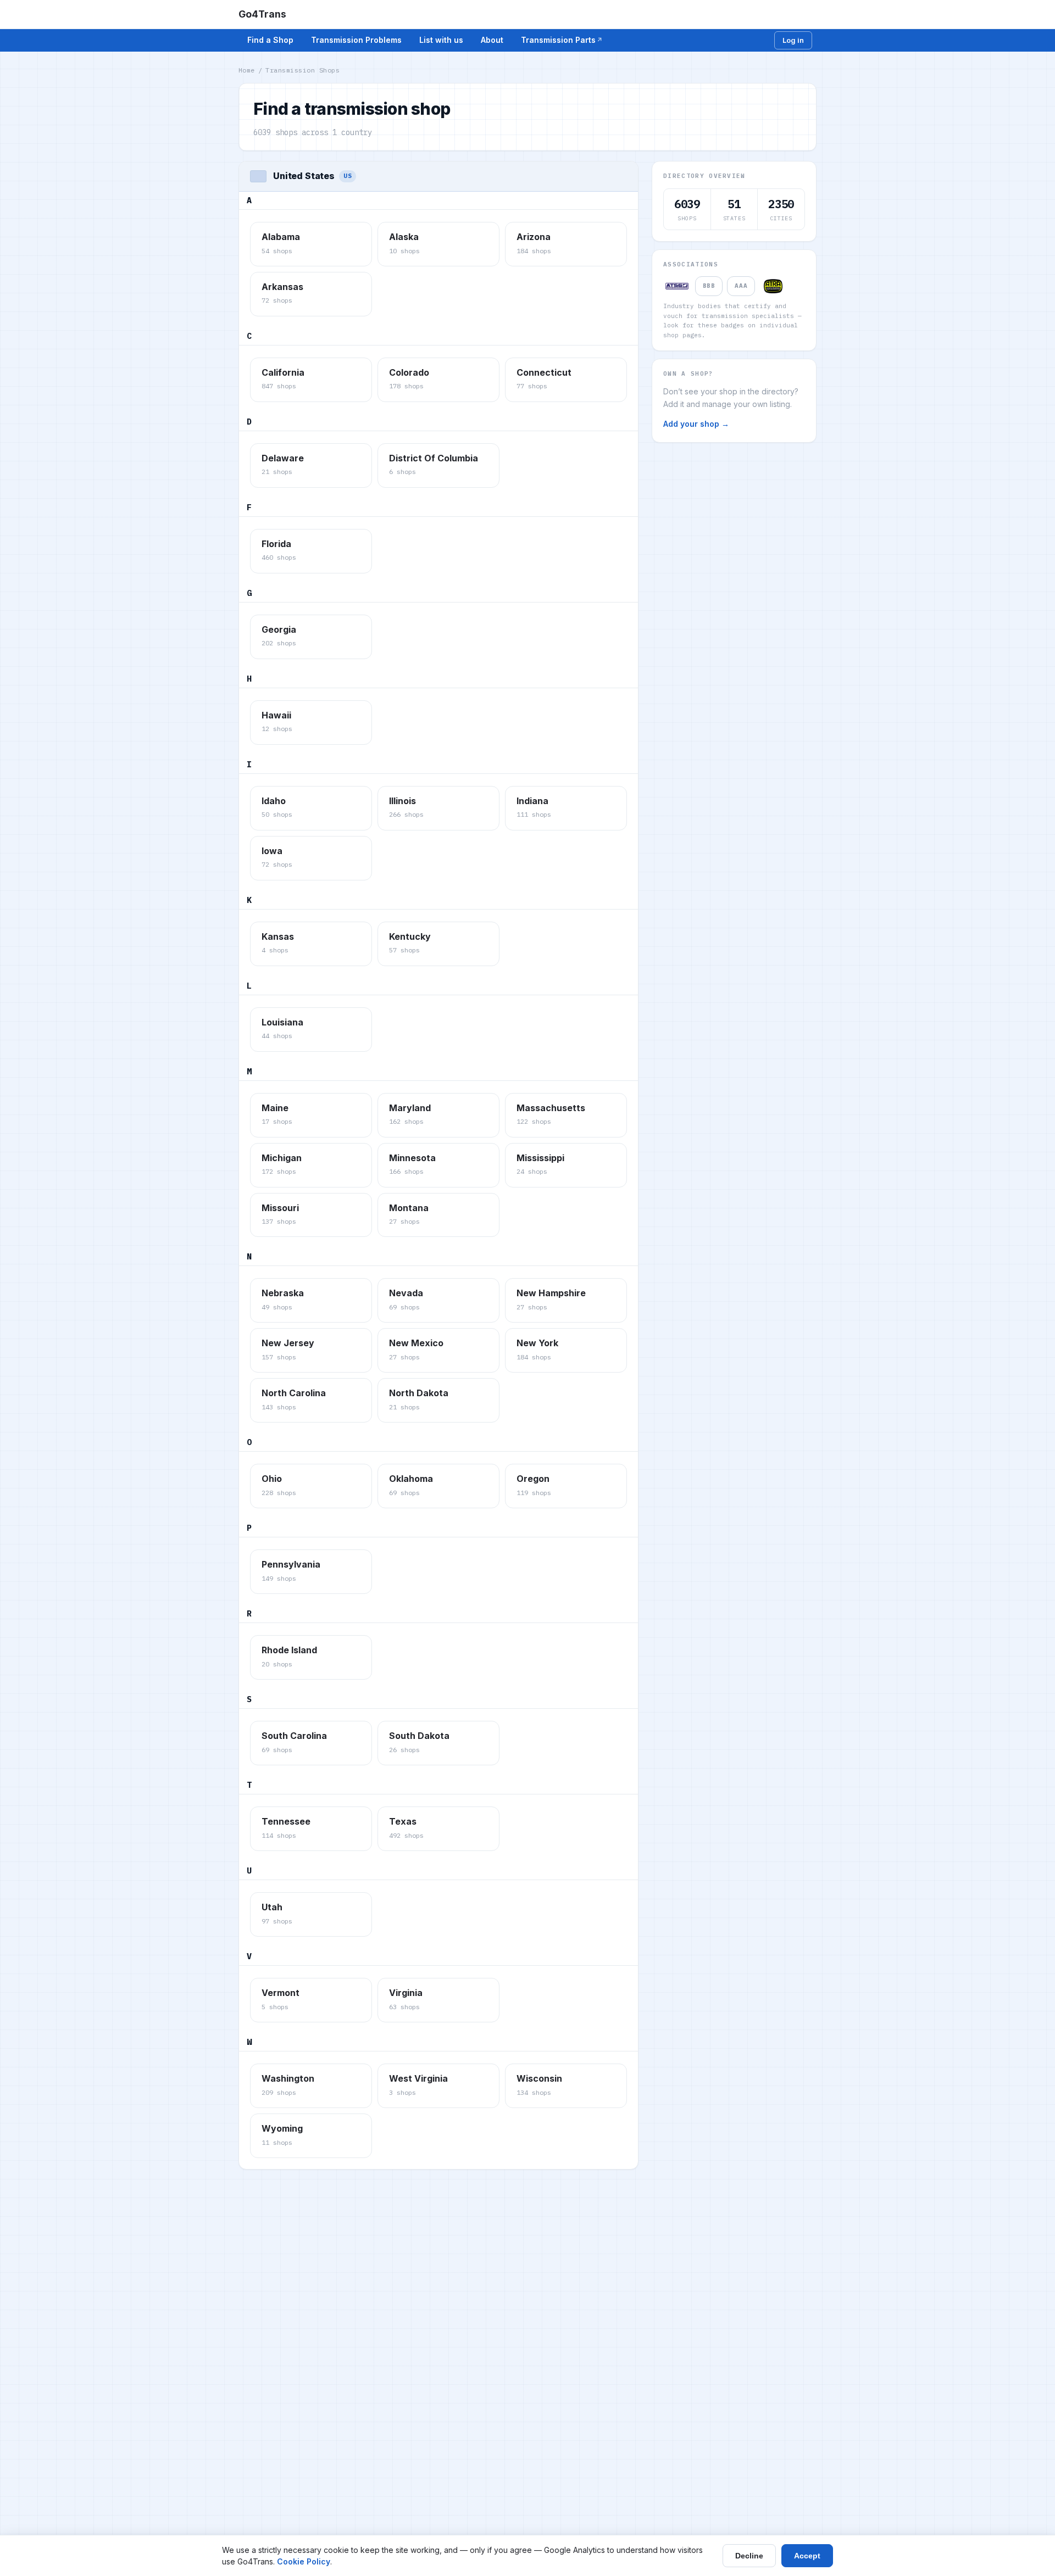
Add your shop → (696, 424)
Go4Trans (262, 14)
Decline (749, 2556)
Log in (793, 40)
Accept (807, 2556)
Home (247, 70)
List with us (441, 40)
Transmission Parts (558, 40)
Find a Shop (270, 40)
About (492, 40)
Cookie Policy (304, 2561)
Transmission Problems (356, 40)
